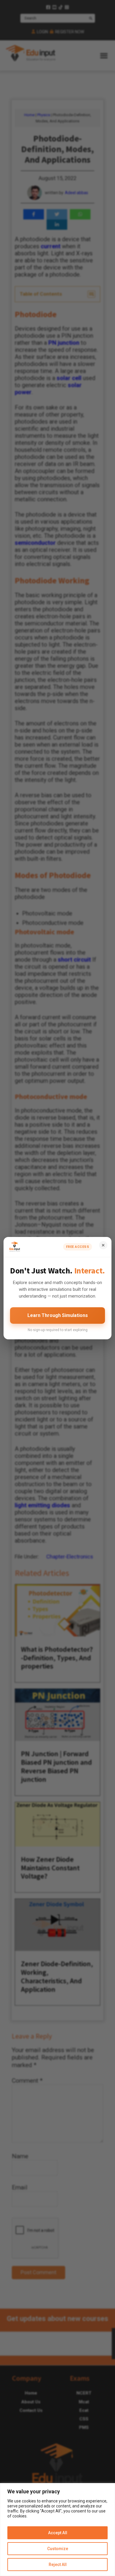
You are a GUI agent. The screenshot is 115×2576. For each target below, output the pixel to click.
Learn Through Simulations (58, 1315)
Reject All (58, 2565)
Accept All (58, 2533)
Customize (58, 2549)
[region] (57, 2530)
